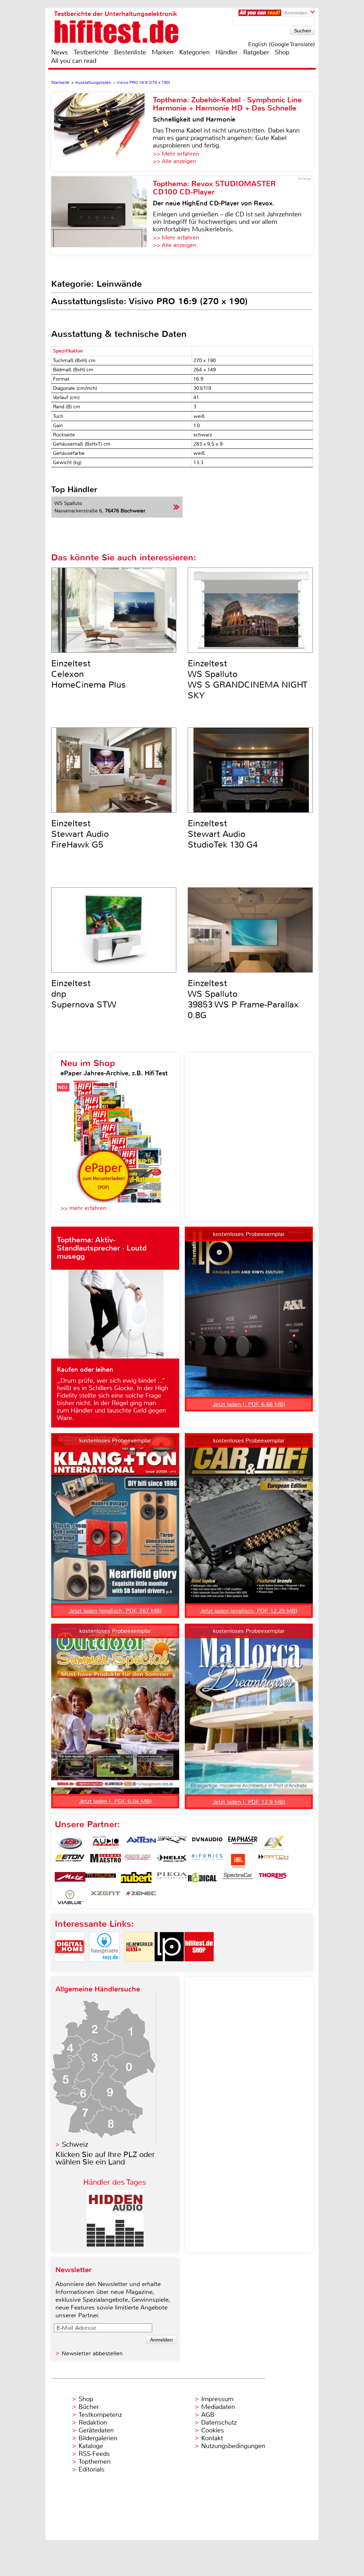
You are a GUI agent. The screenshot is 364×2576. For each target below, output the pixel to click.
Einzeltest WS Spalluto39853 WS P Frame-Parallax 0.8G (243, 999)
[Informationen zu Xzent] (106, 1897)
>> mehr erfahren (83, 1208)
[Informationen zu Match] (273, 1861)
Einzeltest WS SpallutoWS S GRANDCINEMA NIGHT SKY (248, 679)
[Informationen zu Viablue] (70, 1897)
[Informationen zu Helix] (172, 1861)
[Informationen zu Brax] (172, 1843)
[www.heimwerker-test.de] (139, 1967)
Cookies (213, 2430)
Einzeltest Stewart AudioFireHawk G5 (80, 834)
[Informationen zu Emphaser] (243, 1843)
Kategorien (194, 52)
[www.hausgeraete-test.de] (105, 1967)
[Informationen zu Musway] (101, 1879)
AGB (208, 2415)
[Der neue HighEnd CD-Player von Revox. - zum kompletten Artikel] (102, 215)
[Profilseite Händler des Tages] (115, 2245)
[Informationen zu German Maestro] (106, 1861)
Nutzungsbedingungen (233, 2446)
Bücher (89, 2407)
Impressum (217, 2399)
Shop (282, 52)
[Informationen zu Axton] (141, 1843)
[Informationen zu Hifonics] (207, 1861)
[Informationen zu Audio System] (106, 1843)
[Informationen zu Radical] (202, 1879)
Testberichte (91, 52)
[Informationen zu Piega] (172, 1879)
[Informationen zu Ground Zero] (136, 1861)
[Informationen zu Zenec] (141, 1897)
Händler (226, 52)
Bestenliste (130, 52)
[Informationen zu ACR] (70, 1843)
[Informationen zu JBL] (238, 1861)
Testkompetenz (100, 2415)
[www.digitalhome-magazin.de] (70, 1967)
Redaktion (93, 2422)
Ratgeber (256, 52)
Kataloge (91, 2446)
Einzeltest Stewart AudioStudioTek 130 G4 (223, 834)
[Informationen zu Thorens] (273, 1879)
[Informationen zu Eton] (70, 1861)
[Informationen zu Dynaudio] (207, 1843)
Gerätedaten (96, 2430)
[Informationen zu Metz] (70, 1879)
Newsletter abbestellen (92, 2353)
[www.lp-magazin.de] (169, 1967)
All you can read (74, 61)
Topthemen (95, 2462)
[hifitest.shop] (199, 1967)
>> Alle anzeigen (175, 161)
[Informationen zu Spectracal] (238, 1879)
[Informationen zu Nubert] (136, 1879)
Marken (163, 52)
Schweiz (75, 2144)
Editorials (92, 2469)
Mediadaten (218, 2407)
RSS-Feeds (94, 2454)
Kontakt (212, 2438)
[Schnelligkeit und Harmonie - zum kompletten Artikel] (102, 131)
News (60, 52)
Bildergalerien (98, 2438)
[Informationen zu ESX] (273, 1843)
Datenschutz (219, 2422)
